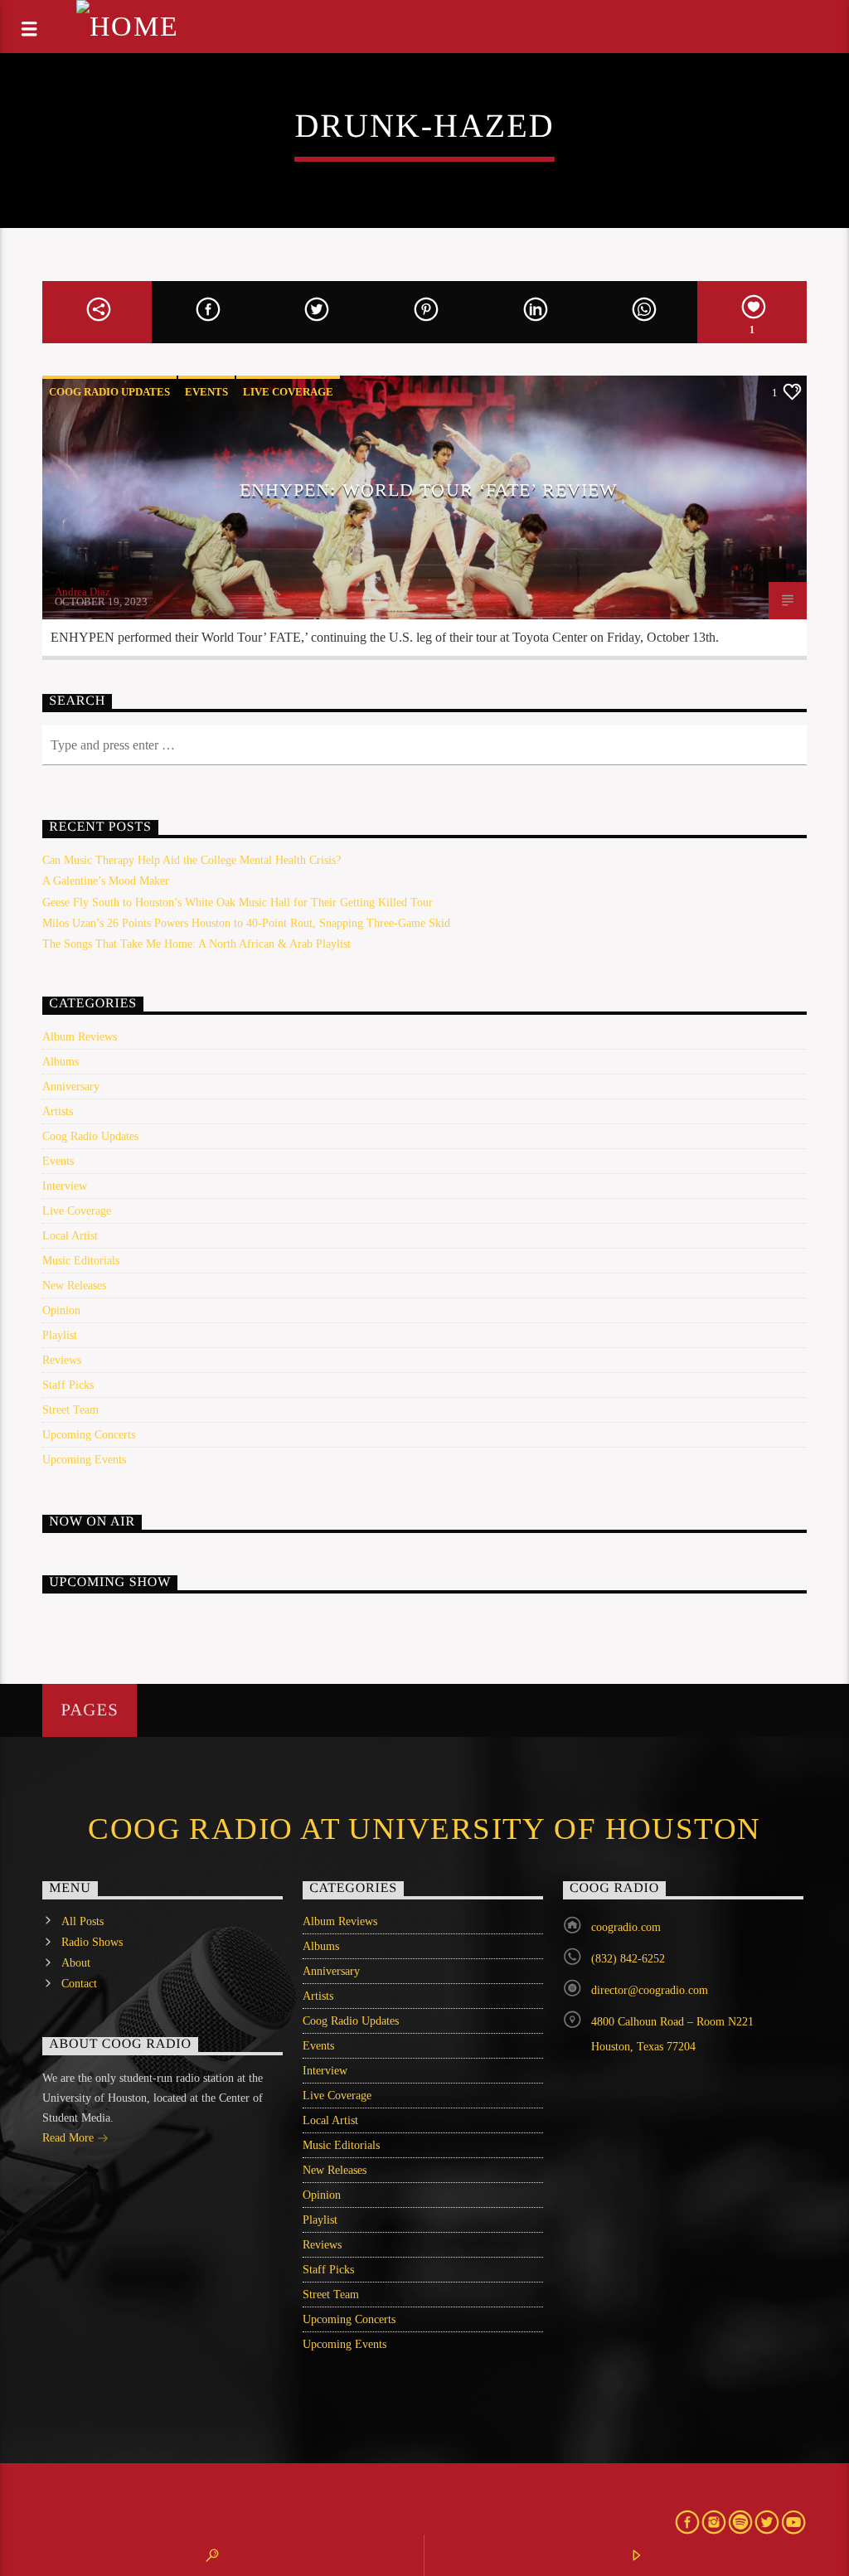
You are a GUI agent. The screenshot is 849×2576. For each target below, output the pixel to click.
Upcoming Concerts (89, 1435)
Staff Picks (68, 1385)
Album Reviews (80, 1037)
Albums (61, 1062)
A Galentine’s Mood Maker (106, 881)
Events (206, 392)
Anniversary (71, 1087)
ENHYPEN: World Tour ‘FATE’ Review (429, 490)
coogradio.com (626, 1927)
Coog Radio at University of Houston (424, 1829)
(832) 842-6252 (628, 1959)
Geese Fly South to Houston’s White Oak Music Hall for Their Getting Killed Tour (238, 902)
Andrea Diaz (82, 592)
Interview (65, 1186)
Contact (79, 1984)
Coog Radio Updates (109, 392)
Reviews (62, 1360)
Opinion (61, 1310)
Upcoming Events (84, 1460)
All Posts (82, 1921)
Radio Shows (92, 1942)
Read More (70, 2138)
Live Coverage (288, 392)
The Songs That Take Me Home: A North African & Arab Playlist (196, 944)
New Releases (74, 1286)
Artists (58, 1111)
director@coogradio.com (650, 1990)
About (76, 1963)
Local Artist (70, 1236)
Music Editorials (81, 1261)
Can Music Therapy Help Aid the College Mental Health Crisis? (192, 860)
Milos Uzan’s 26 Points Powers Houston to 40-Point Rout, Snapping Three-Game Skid (246, 923)
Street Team (70, 1410)
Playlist (60, 1335)
